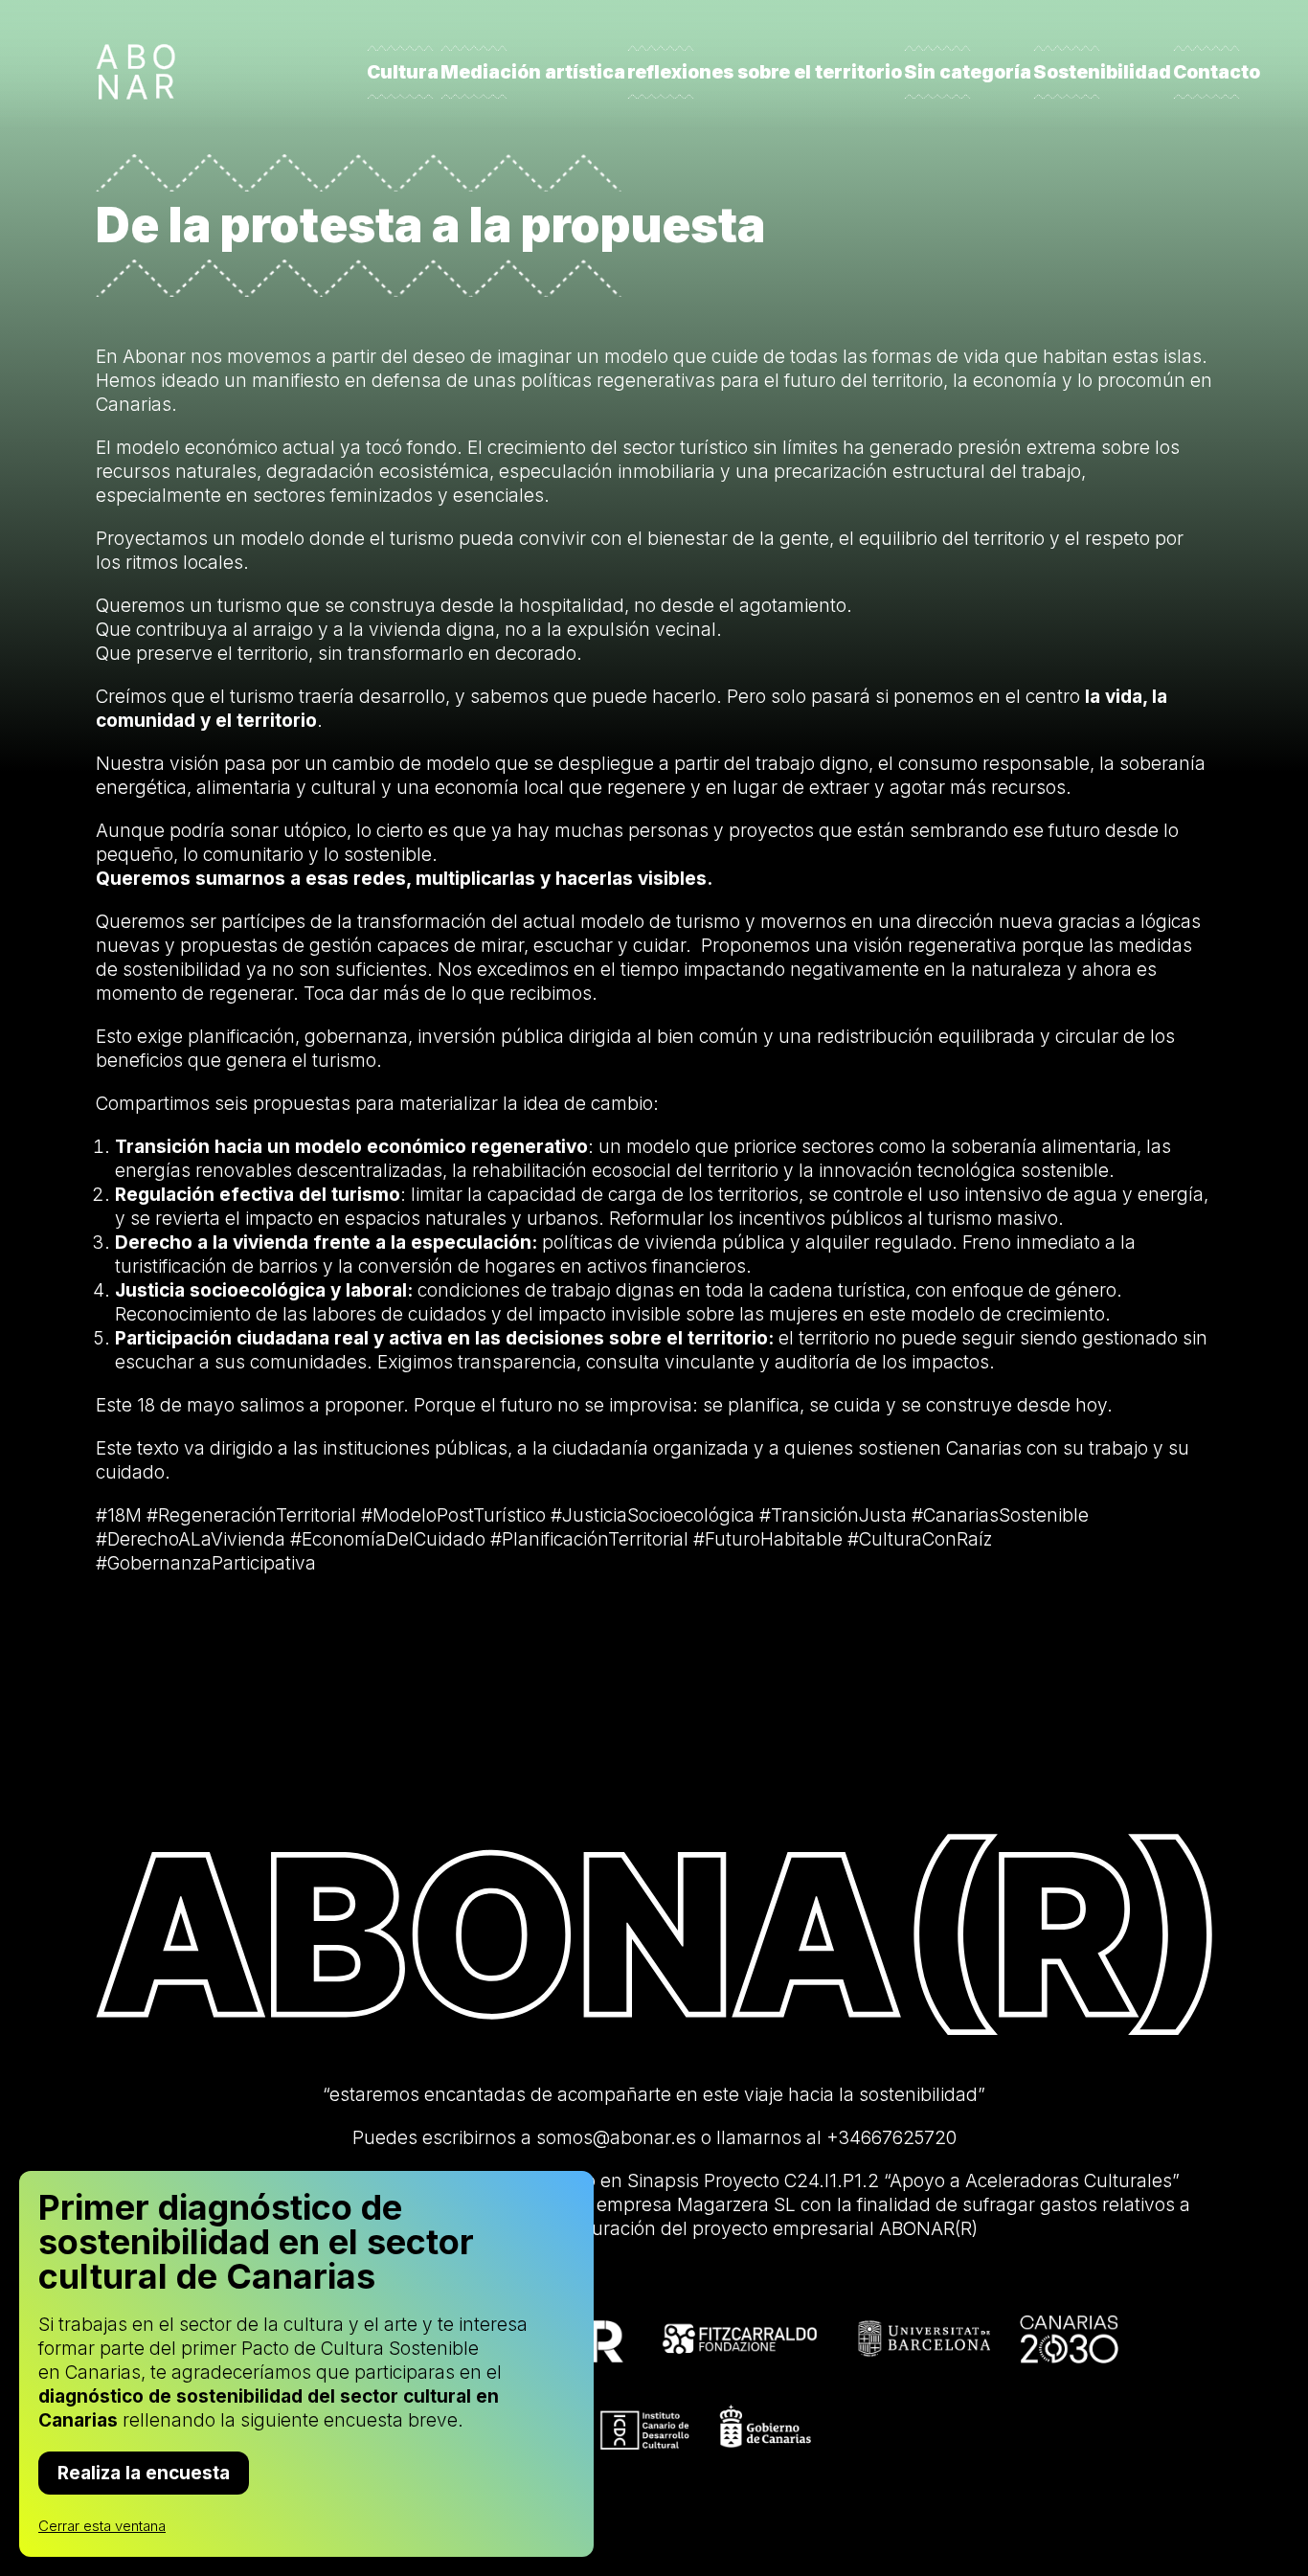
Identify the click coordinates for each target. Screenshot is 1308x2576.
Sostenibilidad (1102, 72)
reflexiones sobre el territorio (765, 72)
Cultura (403, 72)
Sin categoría (968, 72)
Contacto (1217, 72)
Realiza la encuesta (144, 2473)
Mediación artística (533, 72)
